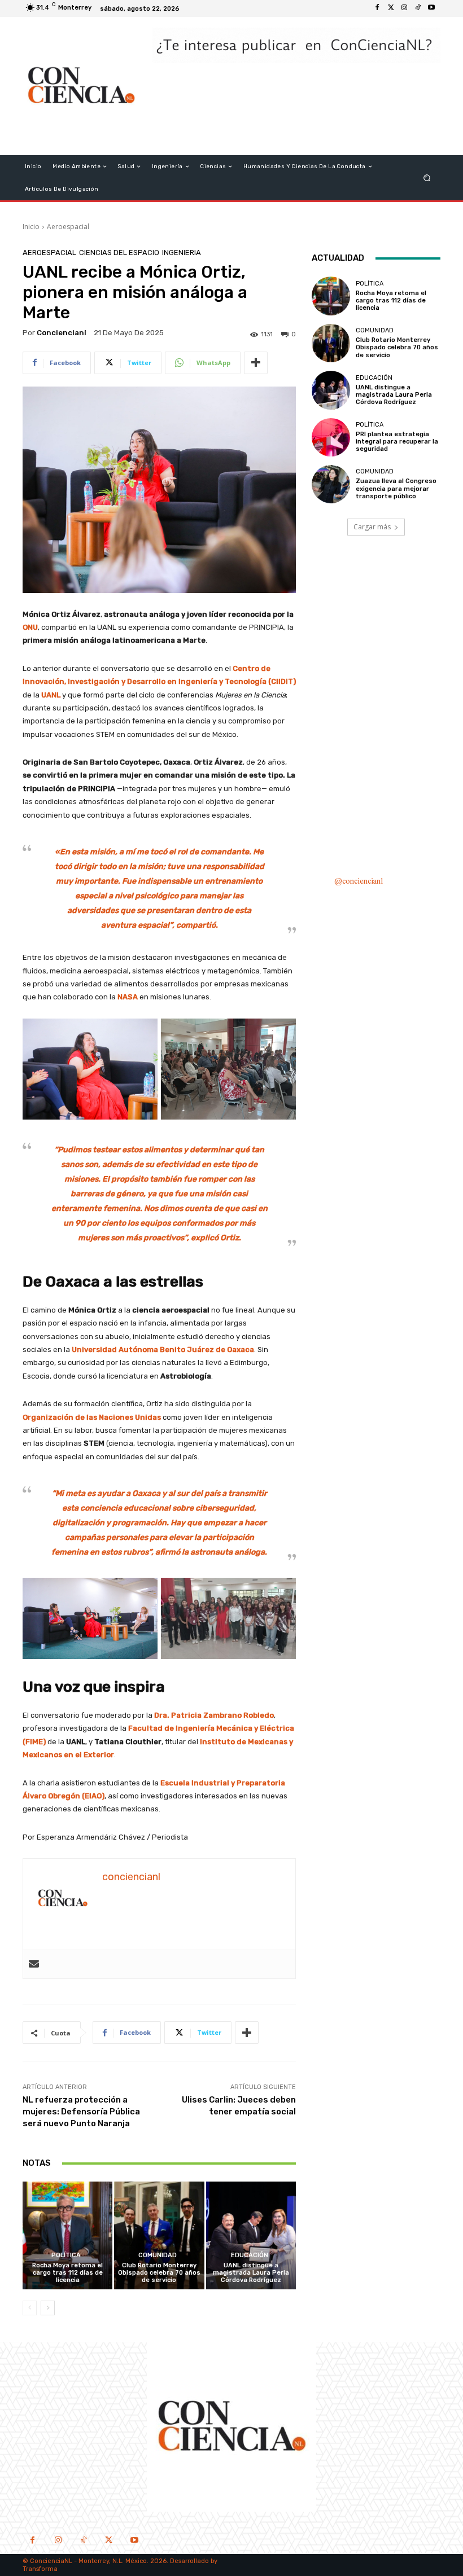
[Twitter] (391, 8)
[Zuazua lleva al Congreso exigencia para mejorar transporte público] (331, 484)
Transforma (40, 2569)
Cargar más (372, 527)
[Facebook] (377, 8)
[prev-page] (30, 2308)
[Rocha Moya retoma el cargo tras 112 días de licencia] (67, 2235)
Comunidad (158, 2255)
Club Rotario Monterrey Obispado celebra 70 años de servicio (159, 2273)
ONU (30, 627)
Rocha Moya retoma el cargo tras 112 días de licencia (67, 2273)
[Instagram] (404, 8)
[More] (256, 363)
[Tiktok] (418, 8)
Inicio (31, 227)
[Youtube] (431, 8)
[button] (427, 178)
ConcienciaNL (51, 2561)
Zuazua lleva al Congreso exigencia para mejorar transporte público (396, 488)
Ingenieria (182, 253)
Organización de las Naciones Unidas (92, 1417)
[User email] (34, 1964)
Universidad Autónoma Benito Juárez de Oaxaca (163, 1350)
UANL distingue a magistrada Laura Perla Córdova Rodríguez (251, 2273)
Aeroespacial (68, 227)
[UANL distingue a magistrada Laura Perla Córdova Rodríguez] (251, 2235)
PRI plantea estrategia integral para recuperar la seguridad (397, 442)
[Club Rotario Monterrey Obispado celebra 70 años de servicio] (159, 2235)
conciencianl (62, 333)
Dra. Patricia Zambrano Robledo (214, 1715)
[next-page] (48, 2308)
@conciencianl (359, 882)
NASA (128, 997)
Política (66, 2255)
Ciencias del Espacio (119, 253)
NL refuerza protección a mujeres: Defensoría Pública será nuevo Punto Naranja (81, 2112)
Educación (250, 2255)
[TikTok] (83, 2541)
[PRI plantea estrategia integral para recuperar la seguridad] (331, 437)
